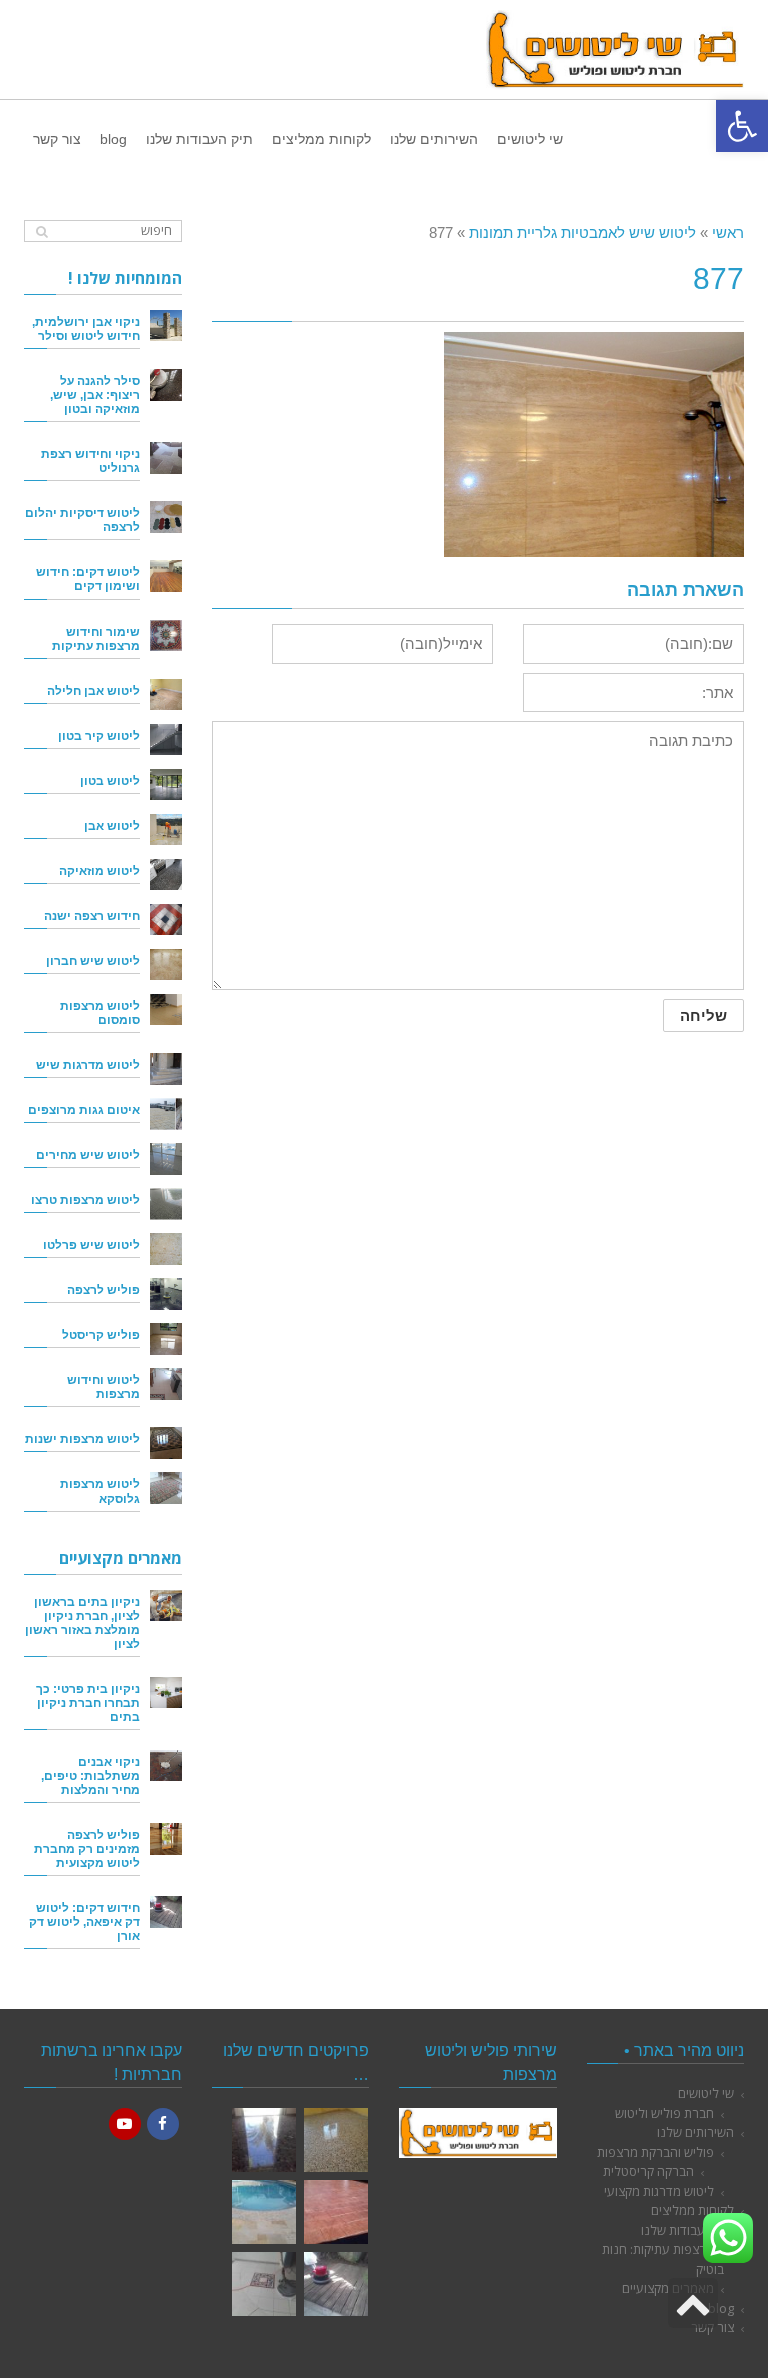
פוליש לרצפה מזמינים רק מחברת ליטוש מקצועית (87, 1848)
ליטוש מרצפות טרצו (85, 1199)
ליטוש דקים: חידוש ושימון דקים (88, 578)
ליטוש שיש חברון (93, 960)
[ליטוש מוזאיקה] (166, 875)
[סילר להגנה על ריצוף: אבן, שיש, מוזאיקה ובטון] (166, 385)
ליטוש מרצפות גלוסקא (100, 1490)
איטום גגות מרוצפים (84, 1109)
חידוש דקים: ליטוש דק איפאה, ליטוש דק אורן (84, 1921)
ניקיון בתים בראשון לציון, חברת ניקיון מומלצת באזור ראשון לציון (82, 1622)
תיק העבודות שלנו (687, 2230)
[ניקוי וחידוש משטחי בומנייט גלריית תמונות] (336, 2212)
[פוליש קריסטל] (166, 1339)
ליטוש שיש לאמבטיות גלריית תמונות (582, 232)
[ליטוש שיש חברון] (166, 965)
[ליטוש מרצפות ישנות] (166, 1443)
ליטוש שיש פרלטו (91, 1244)
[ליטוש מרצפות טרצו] (166, 1204)
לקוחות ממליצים (692, 2210)
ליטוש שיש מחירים (88, 1154)
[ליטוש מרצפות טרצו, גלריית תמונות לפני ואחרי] (336, 2140)
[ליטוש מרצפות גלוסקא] (166, 1488)
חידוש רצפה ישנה (92, 915)
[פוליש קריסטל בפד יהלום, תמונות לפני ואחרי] (264, 2140)
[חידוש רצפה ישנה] (166, 920)
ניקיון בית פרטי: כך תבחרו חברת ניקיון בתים (88, 1702)
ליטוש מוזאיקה (99, 870)
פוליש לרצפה (103, 1289)
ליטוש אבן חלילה (93, 690)
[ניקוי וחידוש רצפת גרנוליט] (166, 458)
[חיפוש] (41, 231)
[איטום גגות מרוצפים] (166, 1114)
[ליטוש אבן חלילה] (166, 695)
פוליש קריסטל (101, 1334)
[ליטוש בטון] (166, 785)
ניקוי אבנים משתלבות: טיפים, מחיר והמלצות (90, 1775)
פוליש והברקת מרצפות (655, 2152)
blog (721, 2308)
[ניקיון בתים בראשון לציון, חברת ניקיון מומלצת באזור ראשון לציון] (166, 1606)
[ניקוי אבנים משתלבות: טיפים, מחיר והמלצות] (166, 1766)
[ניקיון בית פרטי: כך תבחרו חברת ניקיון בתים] (166, 1693)
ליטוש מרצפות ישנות (82, 1438)
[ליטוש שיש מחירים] (166, 1159)
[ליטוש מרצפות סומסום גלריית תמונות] (264, 2284)
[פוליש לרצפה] (166, 1294)
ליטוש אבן (112, 825)
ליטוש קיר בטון (99, 735)
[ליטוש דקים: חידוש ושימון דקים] (166, 576)
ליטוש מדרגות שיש (88, 1064)
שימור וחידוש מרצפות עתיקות (96, 638)
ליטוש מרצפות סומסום (100, 1012)
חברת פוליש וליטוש (664, 2113)
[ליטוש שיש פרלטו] (166, 1249)
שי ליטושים (706, 2093)
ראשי (728, 232)
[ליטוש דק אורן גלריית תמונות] (336, 2284)
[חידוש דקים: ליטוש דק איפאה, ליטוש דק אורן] (166, 1912)
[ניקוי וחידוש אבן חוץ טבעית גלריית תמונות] (264, 2212)
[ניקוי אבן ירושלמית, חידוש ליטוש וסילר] (166, 326)
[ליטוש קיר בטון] (166, 740)
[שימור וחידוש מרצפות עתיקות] (166, 636)
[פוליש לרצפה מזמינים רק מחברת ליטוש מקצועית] (166, 1839)
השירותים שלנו (695, 2132)
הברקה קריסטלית (648, 2171)
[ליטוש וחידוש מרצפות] (166, 1384)
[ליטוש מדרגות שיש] (166, 1069)
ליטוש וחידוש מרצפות (103, 1386)
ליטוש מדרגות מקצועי (659, 2191)
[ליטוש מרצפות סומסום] (166, 1010)
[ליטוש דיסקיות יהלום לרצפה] (166, 517)
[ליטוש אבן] (166, 830)
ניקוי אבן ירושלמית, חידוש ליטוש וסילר (86, 328)
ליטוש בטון (110, 780)
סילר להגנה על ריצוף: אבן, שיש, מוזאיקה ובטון (95, 394)
